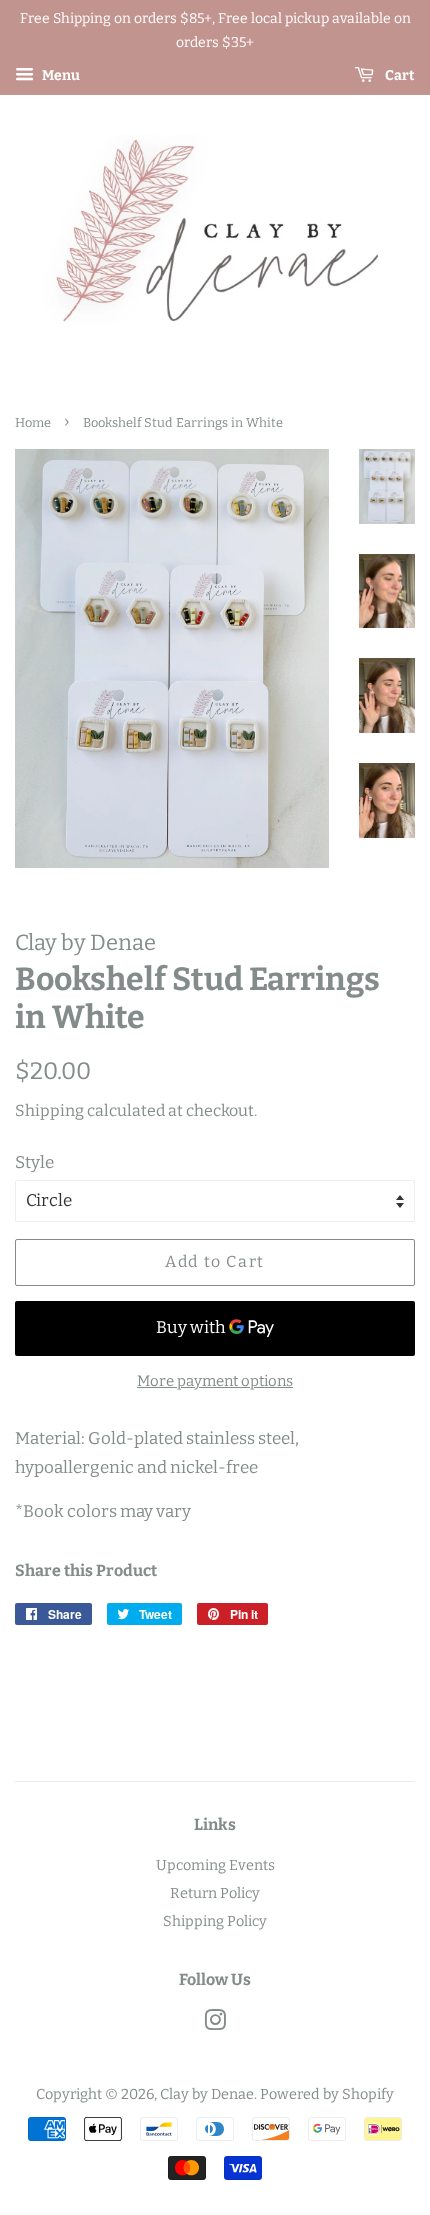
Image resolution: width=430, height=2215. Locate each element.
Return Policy (215, 1893)
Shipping (49, 1110)
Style (34, 1162)
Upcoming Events (215, 1865)
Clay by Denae (207, 2094)
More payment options (215, 1381)
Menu (59, 75)
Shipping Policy (215, 1921)
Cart (398, 75)
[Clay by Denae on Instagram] (215, 2024)
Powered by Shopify (327, 2094)
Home (33, 422)
